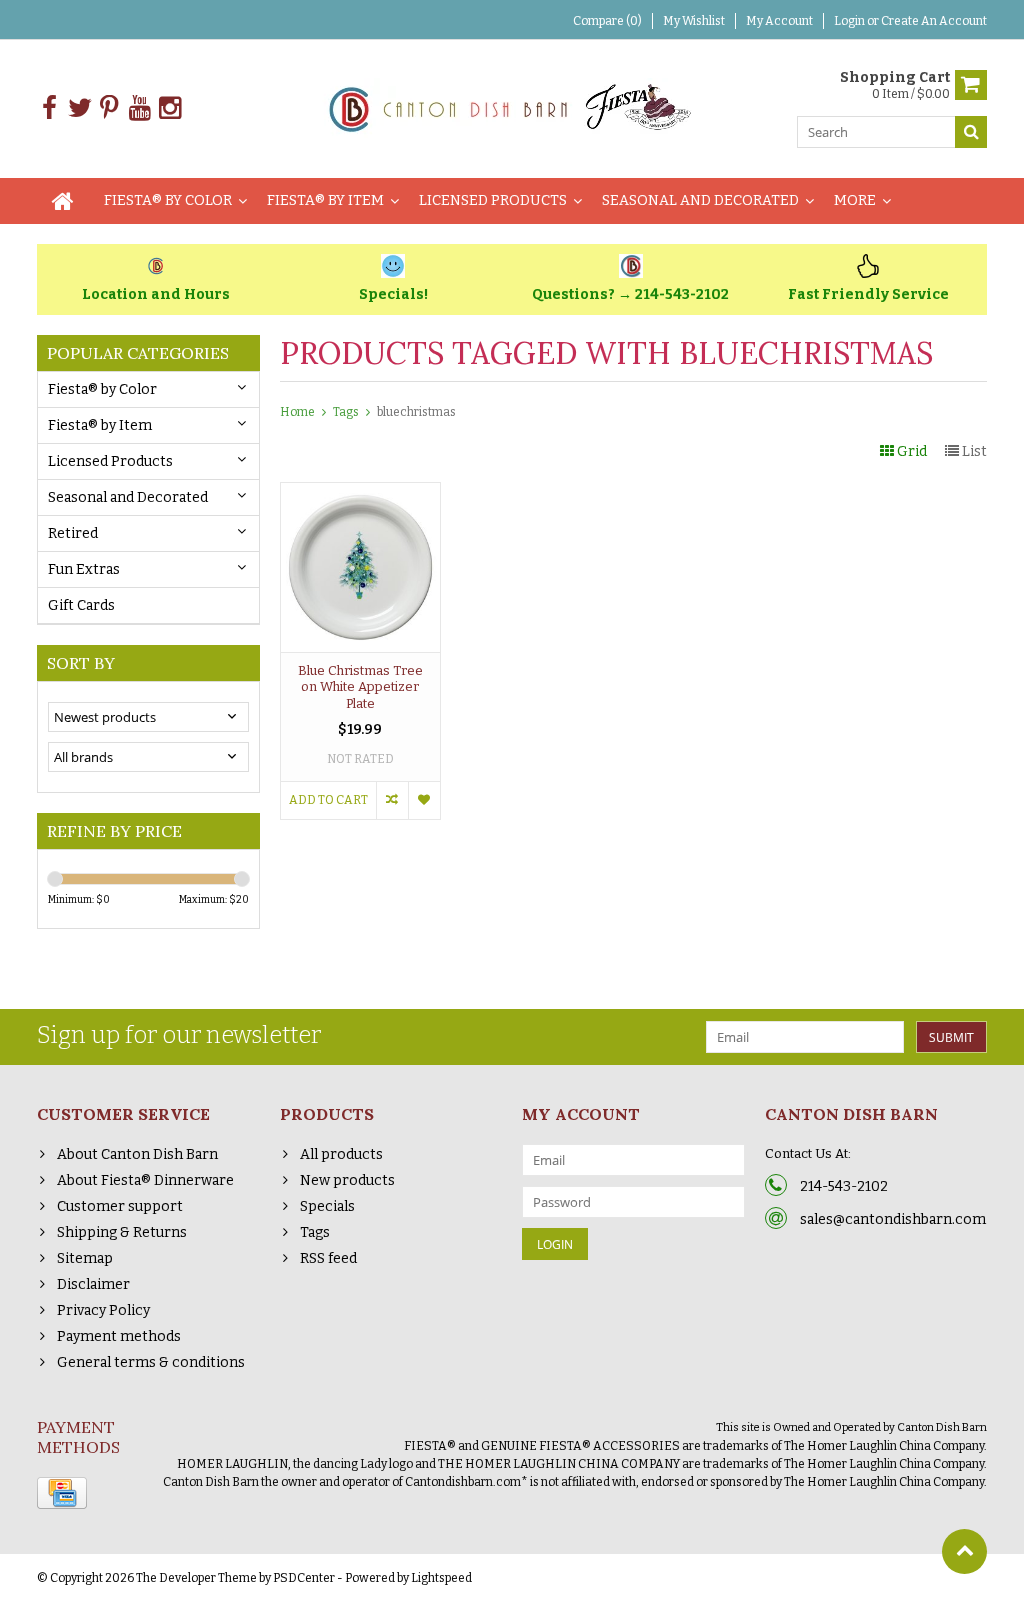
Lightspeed (441, 1578)
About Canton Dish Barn (137, 1154)
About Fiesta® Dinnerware (145, 1180)
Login (850, 21)
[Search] (971, 132)
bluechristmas (416, 412)
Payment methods (119, 1336)
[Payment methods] (62, 1493)
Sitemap (85, 1258)
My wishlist (694, 21)
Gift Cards (81, 605)
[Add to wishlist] (424, 800)
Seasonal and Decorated (700, 200)
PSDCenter (304, 1578)
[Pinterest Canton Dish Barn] (109, 108)
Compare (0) (607, 21)
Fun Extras (84, 569)
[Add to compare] (392, 800)
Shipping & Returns (122, 1232)
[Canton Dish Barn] (512, 107)
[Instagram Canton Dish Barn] (169, 108)
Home (297, 412)
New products (347, 1180)
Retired (73, 533)
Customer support (120, 1206)
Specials (327, 1206)
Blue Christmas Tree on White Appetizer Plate (360, 687)
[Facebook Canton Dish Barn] (49, 108)
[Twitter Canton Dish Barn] (79, 108)
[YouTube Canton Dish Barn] (139, 108)
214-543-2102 (844, 1186)
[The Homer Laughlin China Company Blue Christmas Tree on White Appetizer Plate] (361, 493)
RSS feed (328, 1258)
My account (779, 21)
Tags (346, 412)
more (855, 200)
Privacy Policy (103, 1310)
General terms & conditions (151, 1362)
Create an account (934, 21)
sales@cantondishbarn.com (893, 1219)
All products (341, 1154)
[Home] (63, 201)
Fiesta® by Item (325, 200)
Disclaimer (93, 1284)
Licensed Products (493, 200)
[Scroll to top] (964, 1551)
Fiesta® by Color (168, 200)
